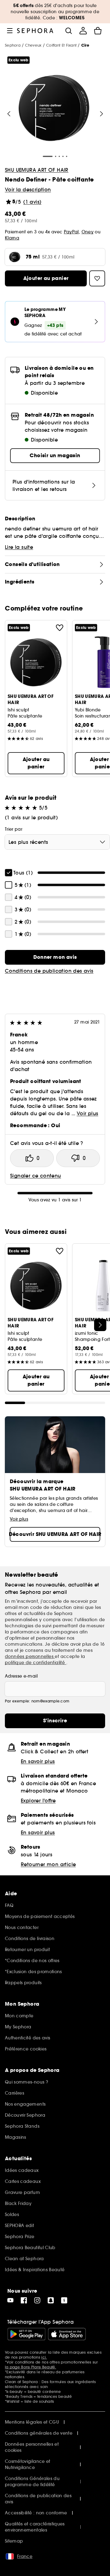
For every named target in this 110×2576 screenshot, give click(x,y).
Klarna (12, 238)
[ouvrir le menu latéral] (10, 31)
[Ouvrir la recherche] (68, 31)
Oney (88, 232)
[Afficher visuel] (54, 109)
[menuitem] (83, 31)
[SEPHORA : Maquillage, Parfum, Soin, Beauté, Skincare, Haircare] (35, 31)
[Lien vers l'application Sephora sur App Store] (67, 2334)
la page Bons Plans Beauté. (31, 2367)
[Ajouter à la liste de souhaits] (60, 628)
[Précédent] (9, 114)
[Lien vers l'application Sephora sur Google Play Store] (26, 2334)
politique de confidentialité (36, 1663)
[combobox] (57, 842)
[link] (55, 957)
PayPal (71, 232)
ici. (44, 2357)
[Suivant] (101, 114)
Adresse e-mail (21, 1676)
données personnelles (30, 1656)
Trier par (14, 829)
